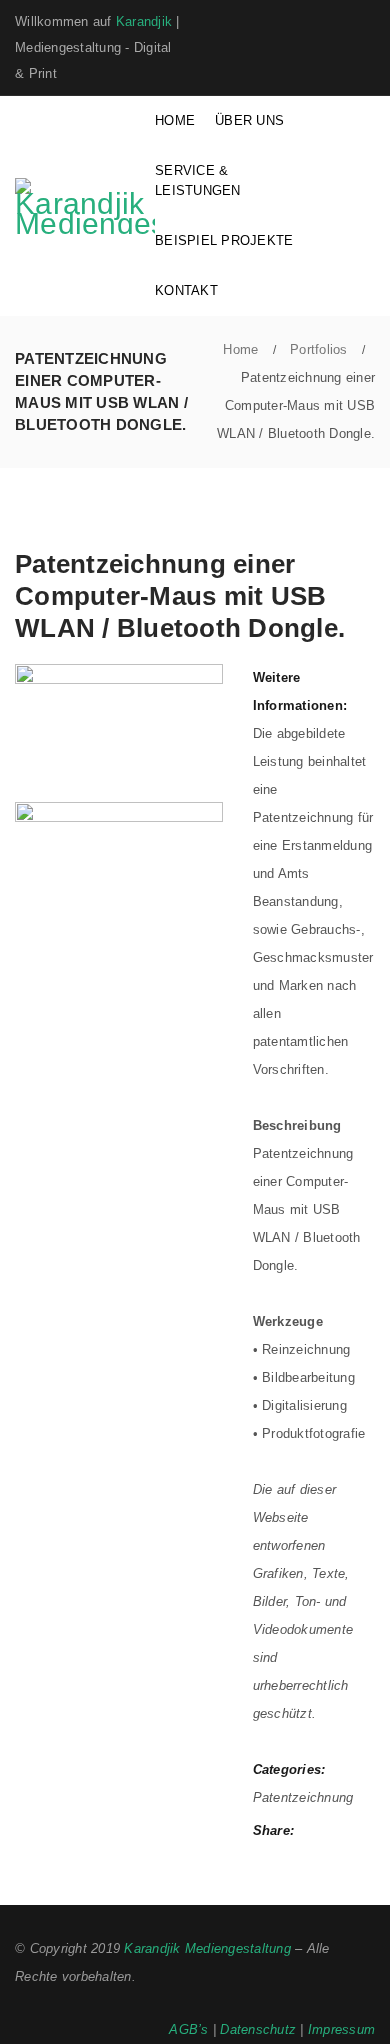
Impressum (341, 2029)
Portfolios (319, 349)
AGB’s (188, 2029)
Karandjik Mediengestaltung (207, 1948)
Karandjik (144, 21)
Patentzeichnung (303, 1797)
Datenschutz (258, 2029)
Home (240, 349)
